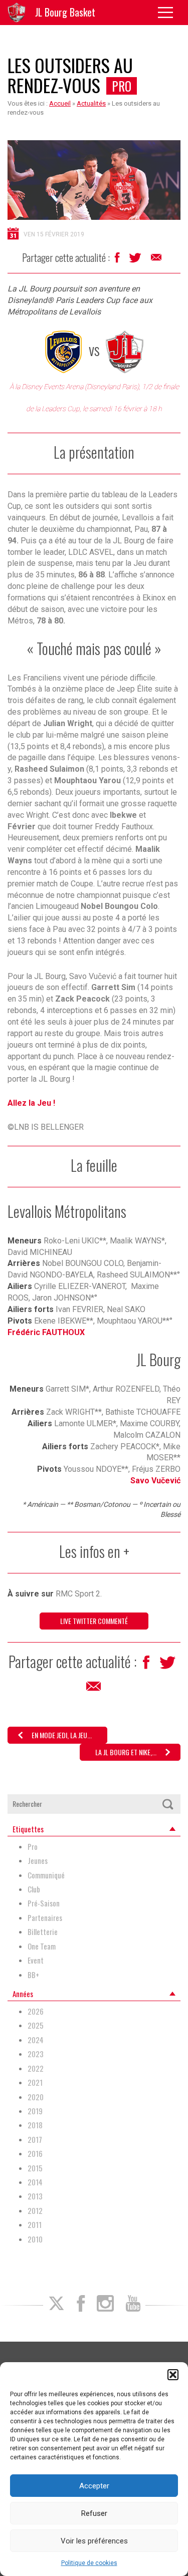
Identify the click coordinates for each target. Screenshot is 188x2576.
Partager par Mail (157, 260)
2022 (36, 2068)
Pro (122, 86)
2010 (35, 2239)
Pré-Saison (44, 1903)
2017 (35, 2140)
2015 (35, 2168)
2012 (35, 2211)
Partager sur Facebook (118, 260)
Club (34, 1889)
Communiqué (46, 1875)
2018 (35, 2125)
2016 (35, 2154)
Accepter (94, 2486)
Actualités (91, 103)
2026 (36, 2011)
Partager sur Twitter (136, 260)
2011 (35, 2225)
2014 (35, 2182)
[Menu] (169, 13)
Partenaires (45, 1918)
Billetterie (43, 1932)
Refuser (94, 2513)
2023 (36, 2054)
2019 (35, 2111)
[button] (173, 2375)
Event (36, 1960)
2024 (36, 2040)
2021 (35, 2082)
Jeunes (38, 1861)
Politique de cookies (89, 2563)
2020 (36, 2097)
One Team (42, 1946)
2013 (35, 2196)
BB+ (33, 1975)
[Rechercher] (167, 1804)
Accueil (60, 103)
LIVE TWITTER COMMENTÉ (94, 1621)
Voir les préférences (94, 2541)
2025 (36, 2025)
